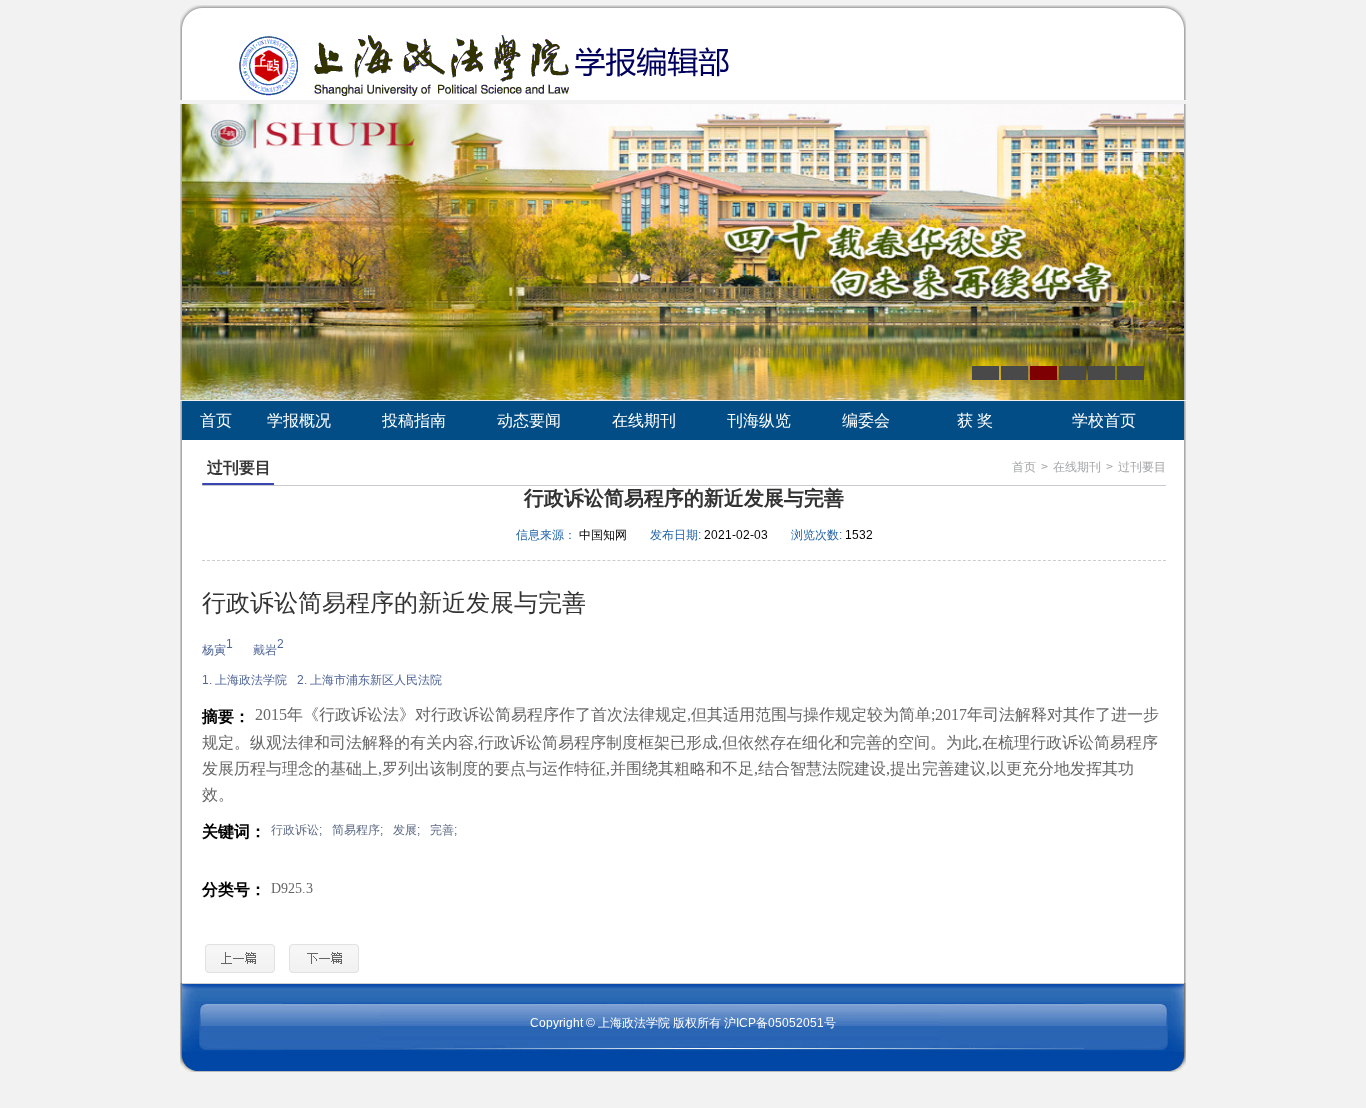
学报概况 (299, 420)
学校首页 (1104, 420)
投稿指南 (414, 420)
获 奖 (975, 420)
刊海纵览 (759, 420)
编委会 (866, 420)
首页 (216, 420)
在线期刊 (644, 420)
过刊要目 (1142, 467)
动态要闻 (529, 420)
